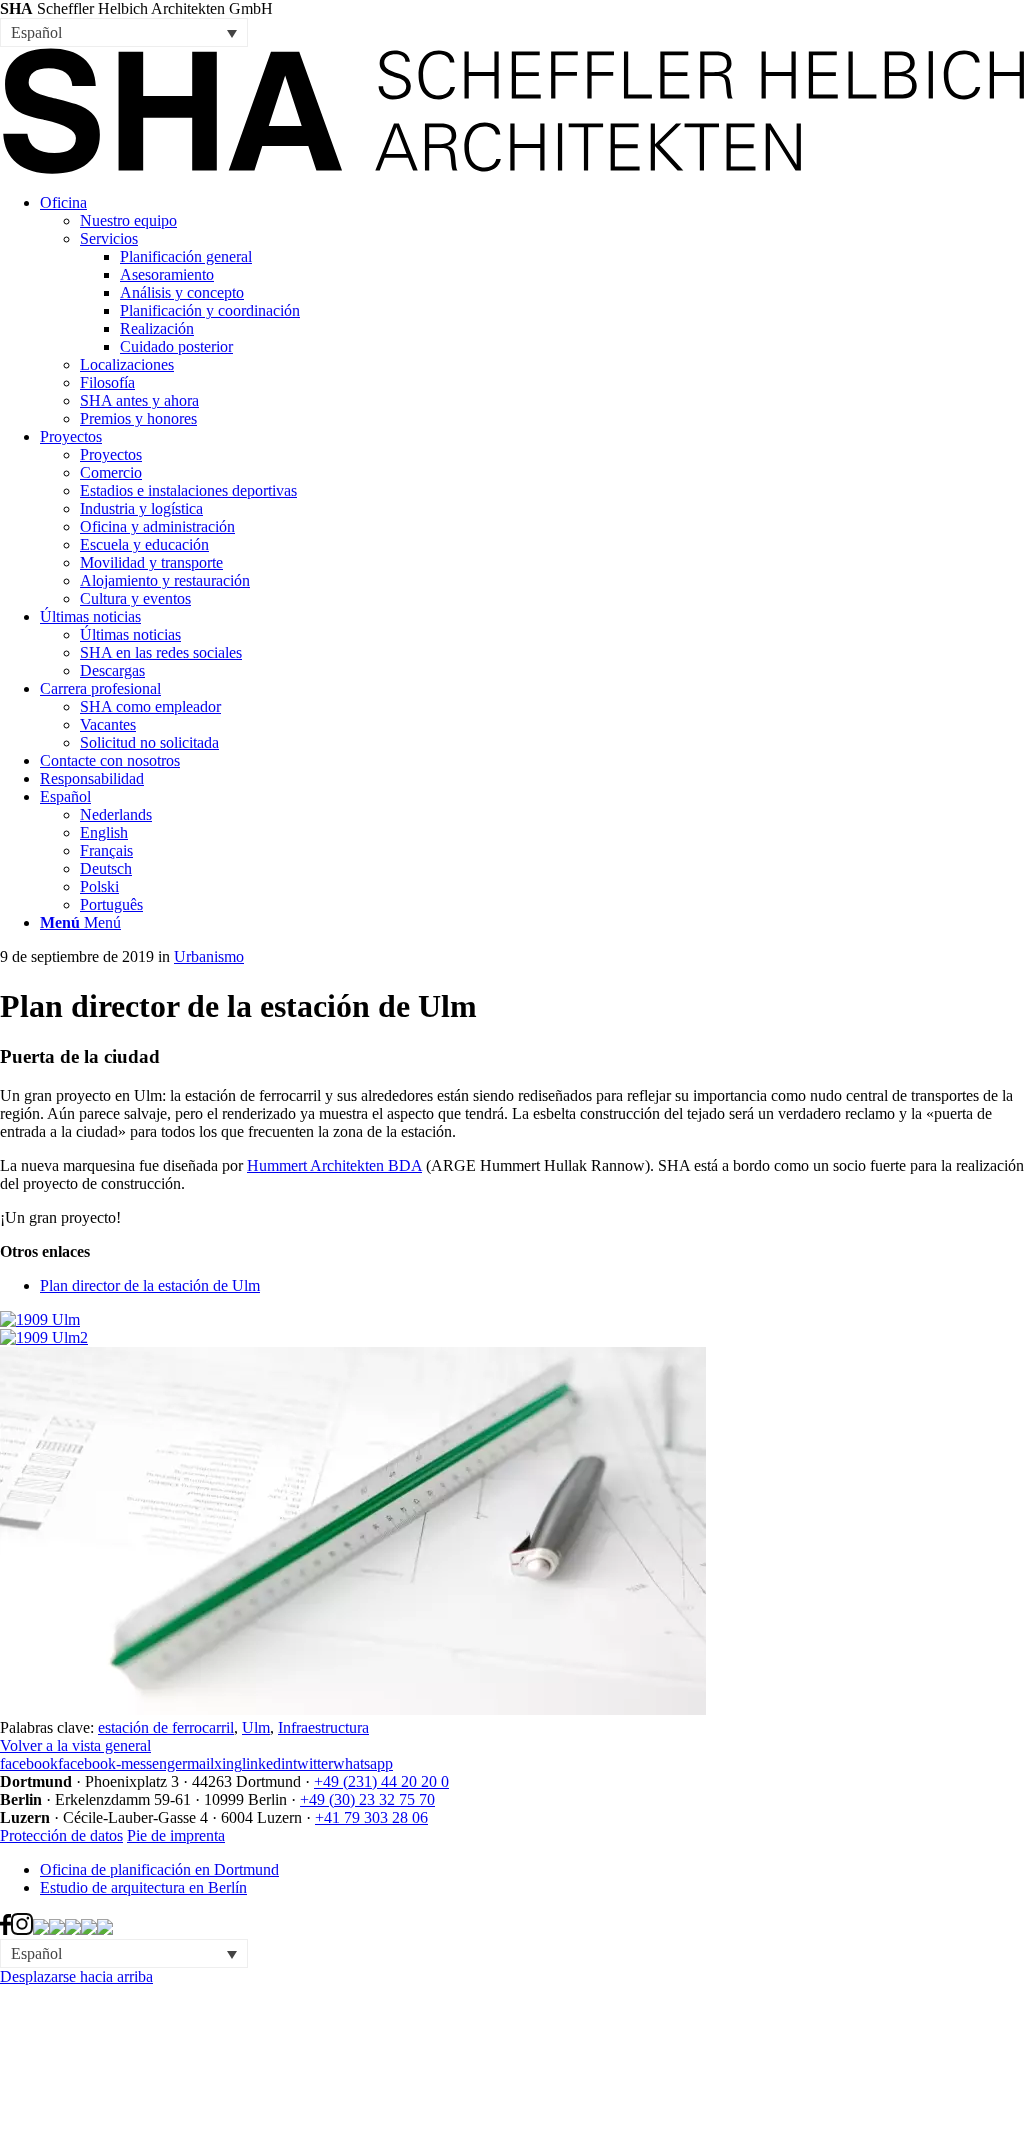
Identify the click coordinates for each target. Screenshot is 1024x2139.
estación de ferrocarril (166, 1727)
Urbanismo (209, 956)
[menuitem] (532, 311)
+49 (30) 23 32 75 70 (367, 1799)
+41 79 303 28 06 (371, 1817)
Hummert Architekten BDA (334, 1165)
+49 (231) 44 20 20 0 (381, 1781)
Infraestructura (323, 1727)
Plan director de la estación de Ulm (150, 1285)
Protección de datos (61, 1835)
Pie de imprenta (176, 1835)
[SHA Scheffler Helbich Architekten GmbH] (512, 168)
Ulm (256, 1727)
